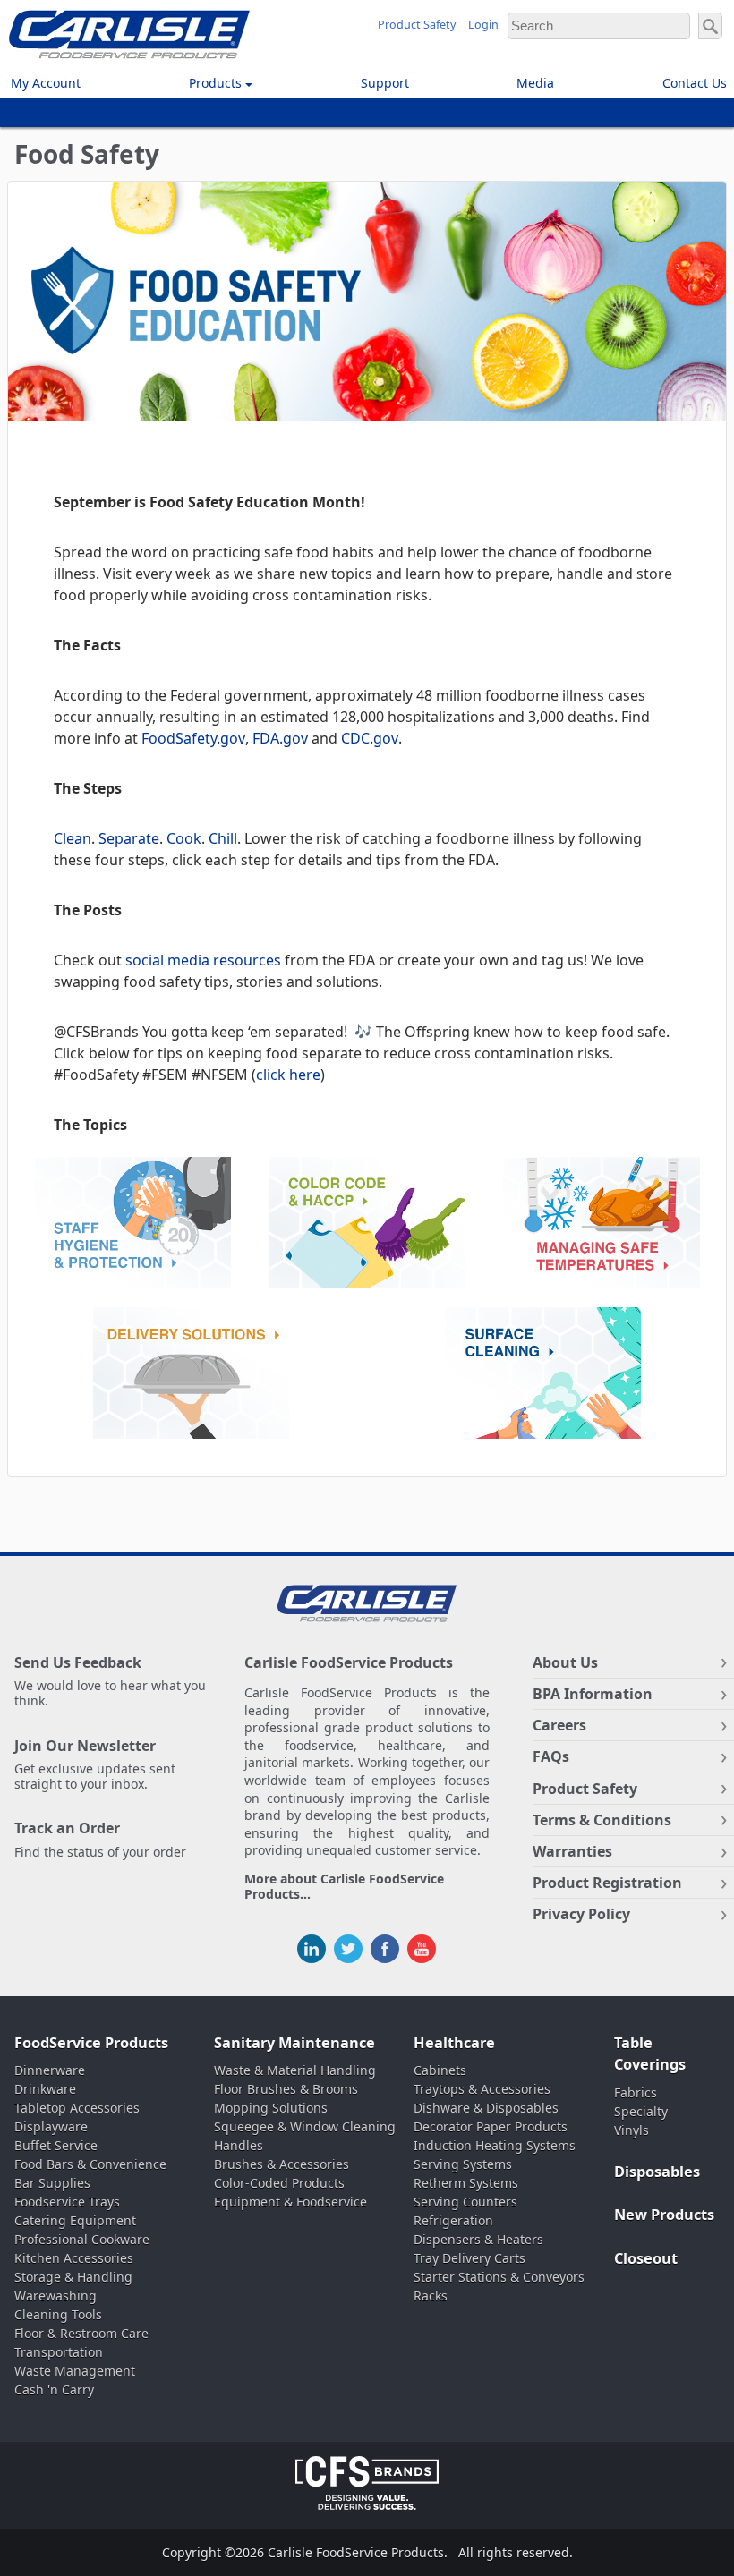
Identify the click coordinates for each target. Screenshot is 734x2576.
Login (483, 25)
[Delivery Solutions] (192, 1376)
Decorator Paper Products (491, 2126)
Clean (73, 838)
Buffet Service (56, 2145)
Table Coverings (650, 2054)
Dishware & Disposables (486, 2108)
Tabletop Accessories (77, 2108)
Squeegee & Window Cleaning (305, 2126)
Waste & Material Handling (295, 2070)
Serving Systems (463, 2164)
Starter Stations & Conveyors (499, 2277)
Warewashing (55, 2295)
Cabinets (440, 2070)
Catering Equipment (75, 2220)
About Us (565, 1662)
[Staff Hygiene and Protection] (132, 1225)
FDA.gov (280, 738)
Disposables (657, 2172)
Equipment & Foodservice (290, 2202)
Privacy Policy (581, 1914)
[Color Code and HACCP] (367, 1225)
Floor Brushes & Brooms (286, 2089)
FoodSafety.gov (193, 738)
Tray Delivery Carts (469, 2258)
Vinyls (632, 2130)
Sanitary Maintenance (294, 2043)
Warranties (572, 1851)
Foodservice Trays (67, 2202)
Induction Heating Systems (495, 2145)
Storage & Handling (73, 2277)
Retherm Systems (466, 2183)
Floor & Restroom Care (81, 2333)
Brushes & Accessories (282, 2164)
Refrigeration (453, 2220)
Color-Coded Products (279, 2183)
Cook (184, 838)
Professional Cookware (82, 2239)
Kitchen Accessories (74, 2258)
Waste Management (75, 2371)
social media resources (203, 960)
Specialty (641, 2111)
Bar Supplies (52, 2183)
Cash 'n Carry (54, 2389)
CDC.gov (370, 738)
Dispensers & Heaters (478, 2239)
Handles (239, 2145)
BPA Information (593, 1694)
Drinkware (45, 2089)
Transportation (59, 2352)
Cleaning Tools (58, 2314)
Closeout (646, 2258)
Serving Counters (465, 2202)
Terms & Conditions (602, 1820)
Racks (431, 2295)
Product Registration (607, 1883)
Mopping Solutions (271, 2108)
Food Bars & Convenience (90, 2164)
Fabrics (636, 2092)
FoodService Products (91, 2043)
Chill (223, 838)
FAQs (551, 1756)
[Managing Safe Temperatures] (602, 1225)
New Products (664, 2215)
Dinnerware (50, 2070)
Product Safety (417, 25)
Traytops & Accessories (482, 2089)
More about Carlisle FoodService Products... (344, 1887)
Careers (559, 1725)
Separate (129, 838)
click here (288, 1075)
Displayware (51, 2126)
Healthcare (454, 2043)
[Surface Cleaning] (543, 1376)
